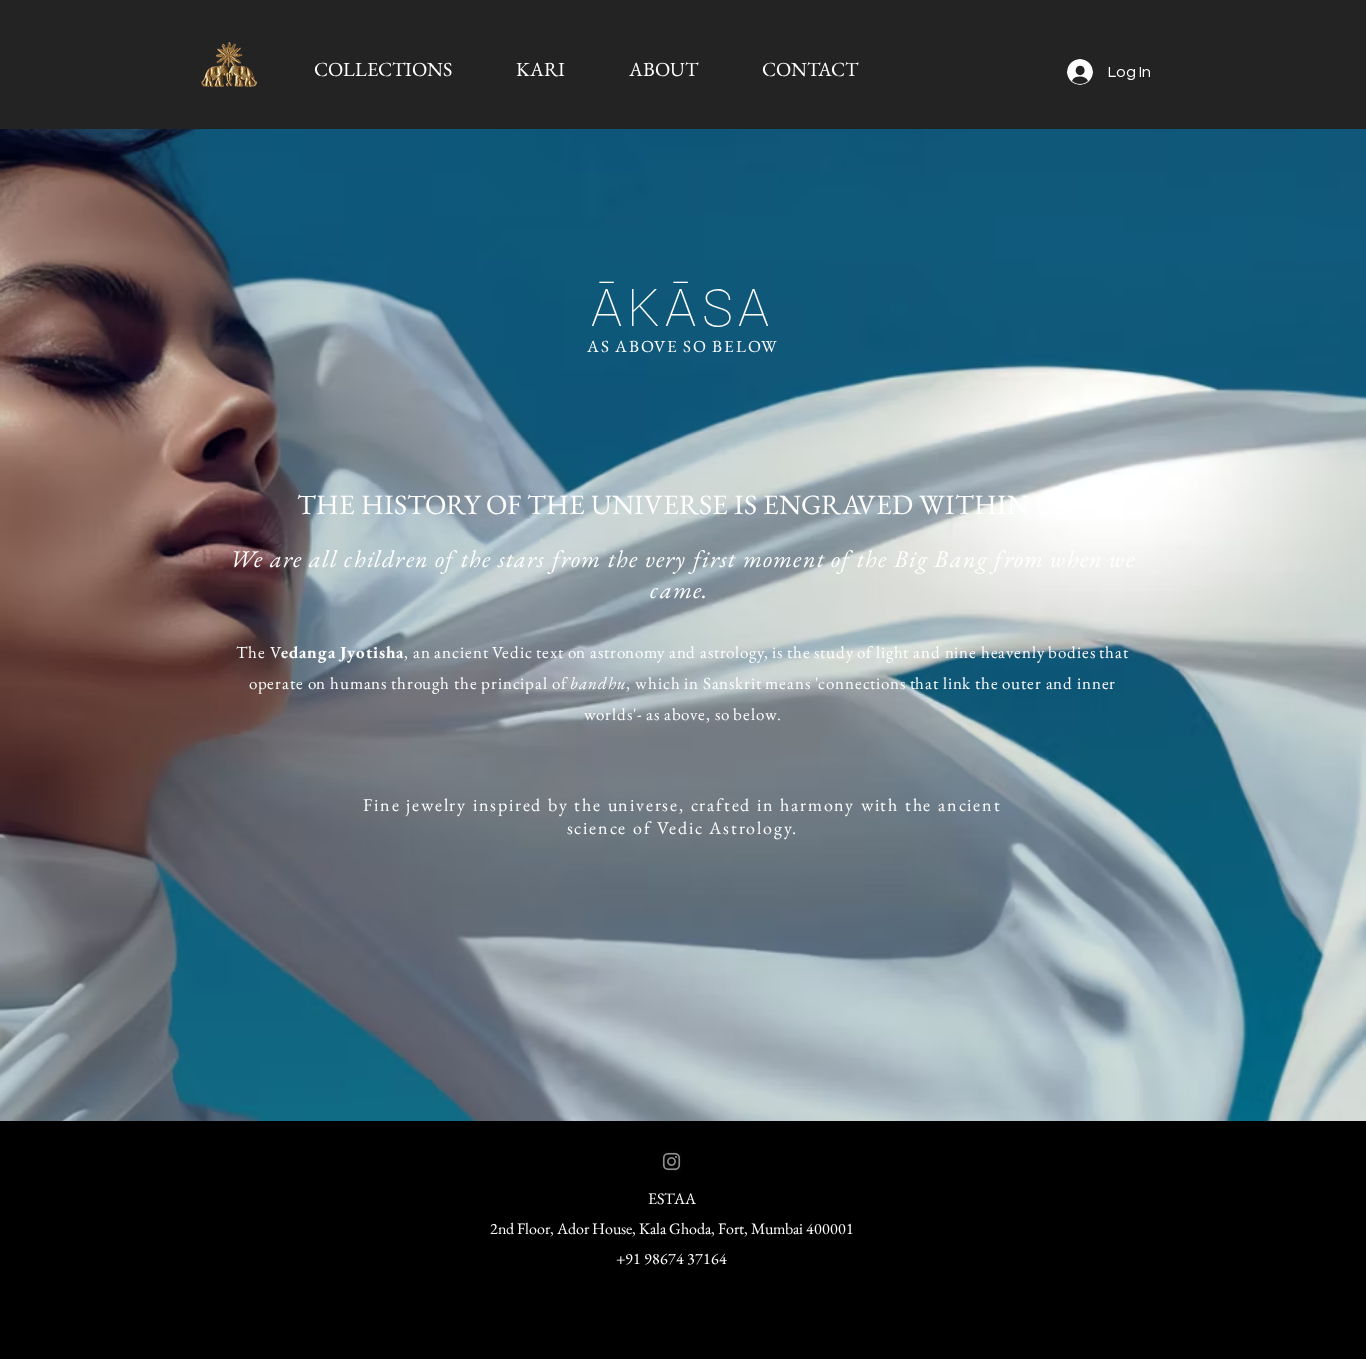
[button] (382, 69)
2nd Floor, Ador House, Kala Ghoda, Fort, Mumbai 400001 (672, 1228)
